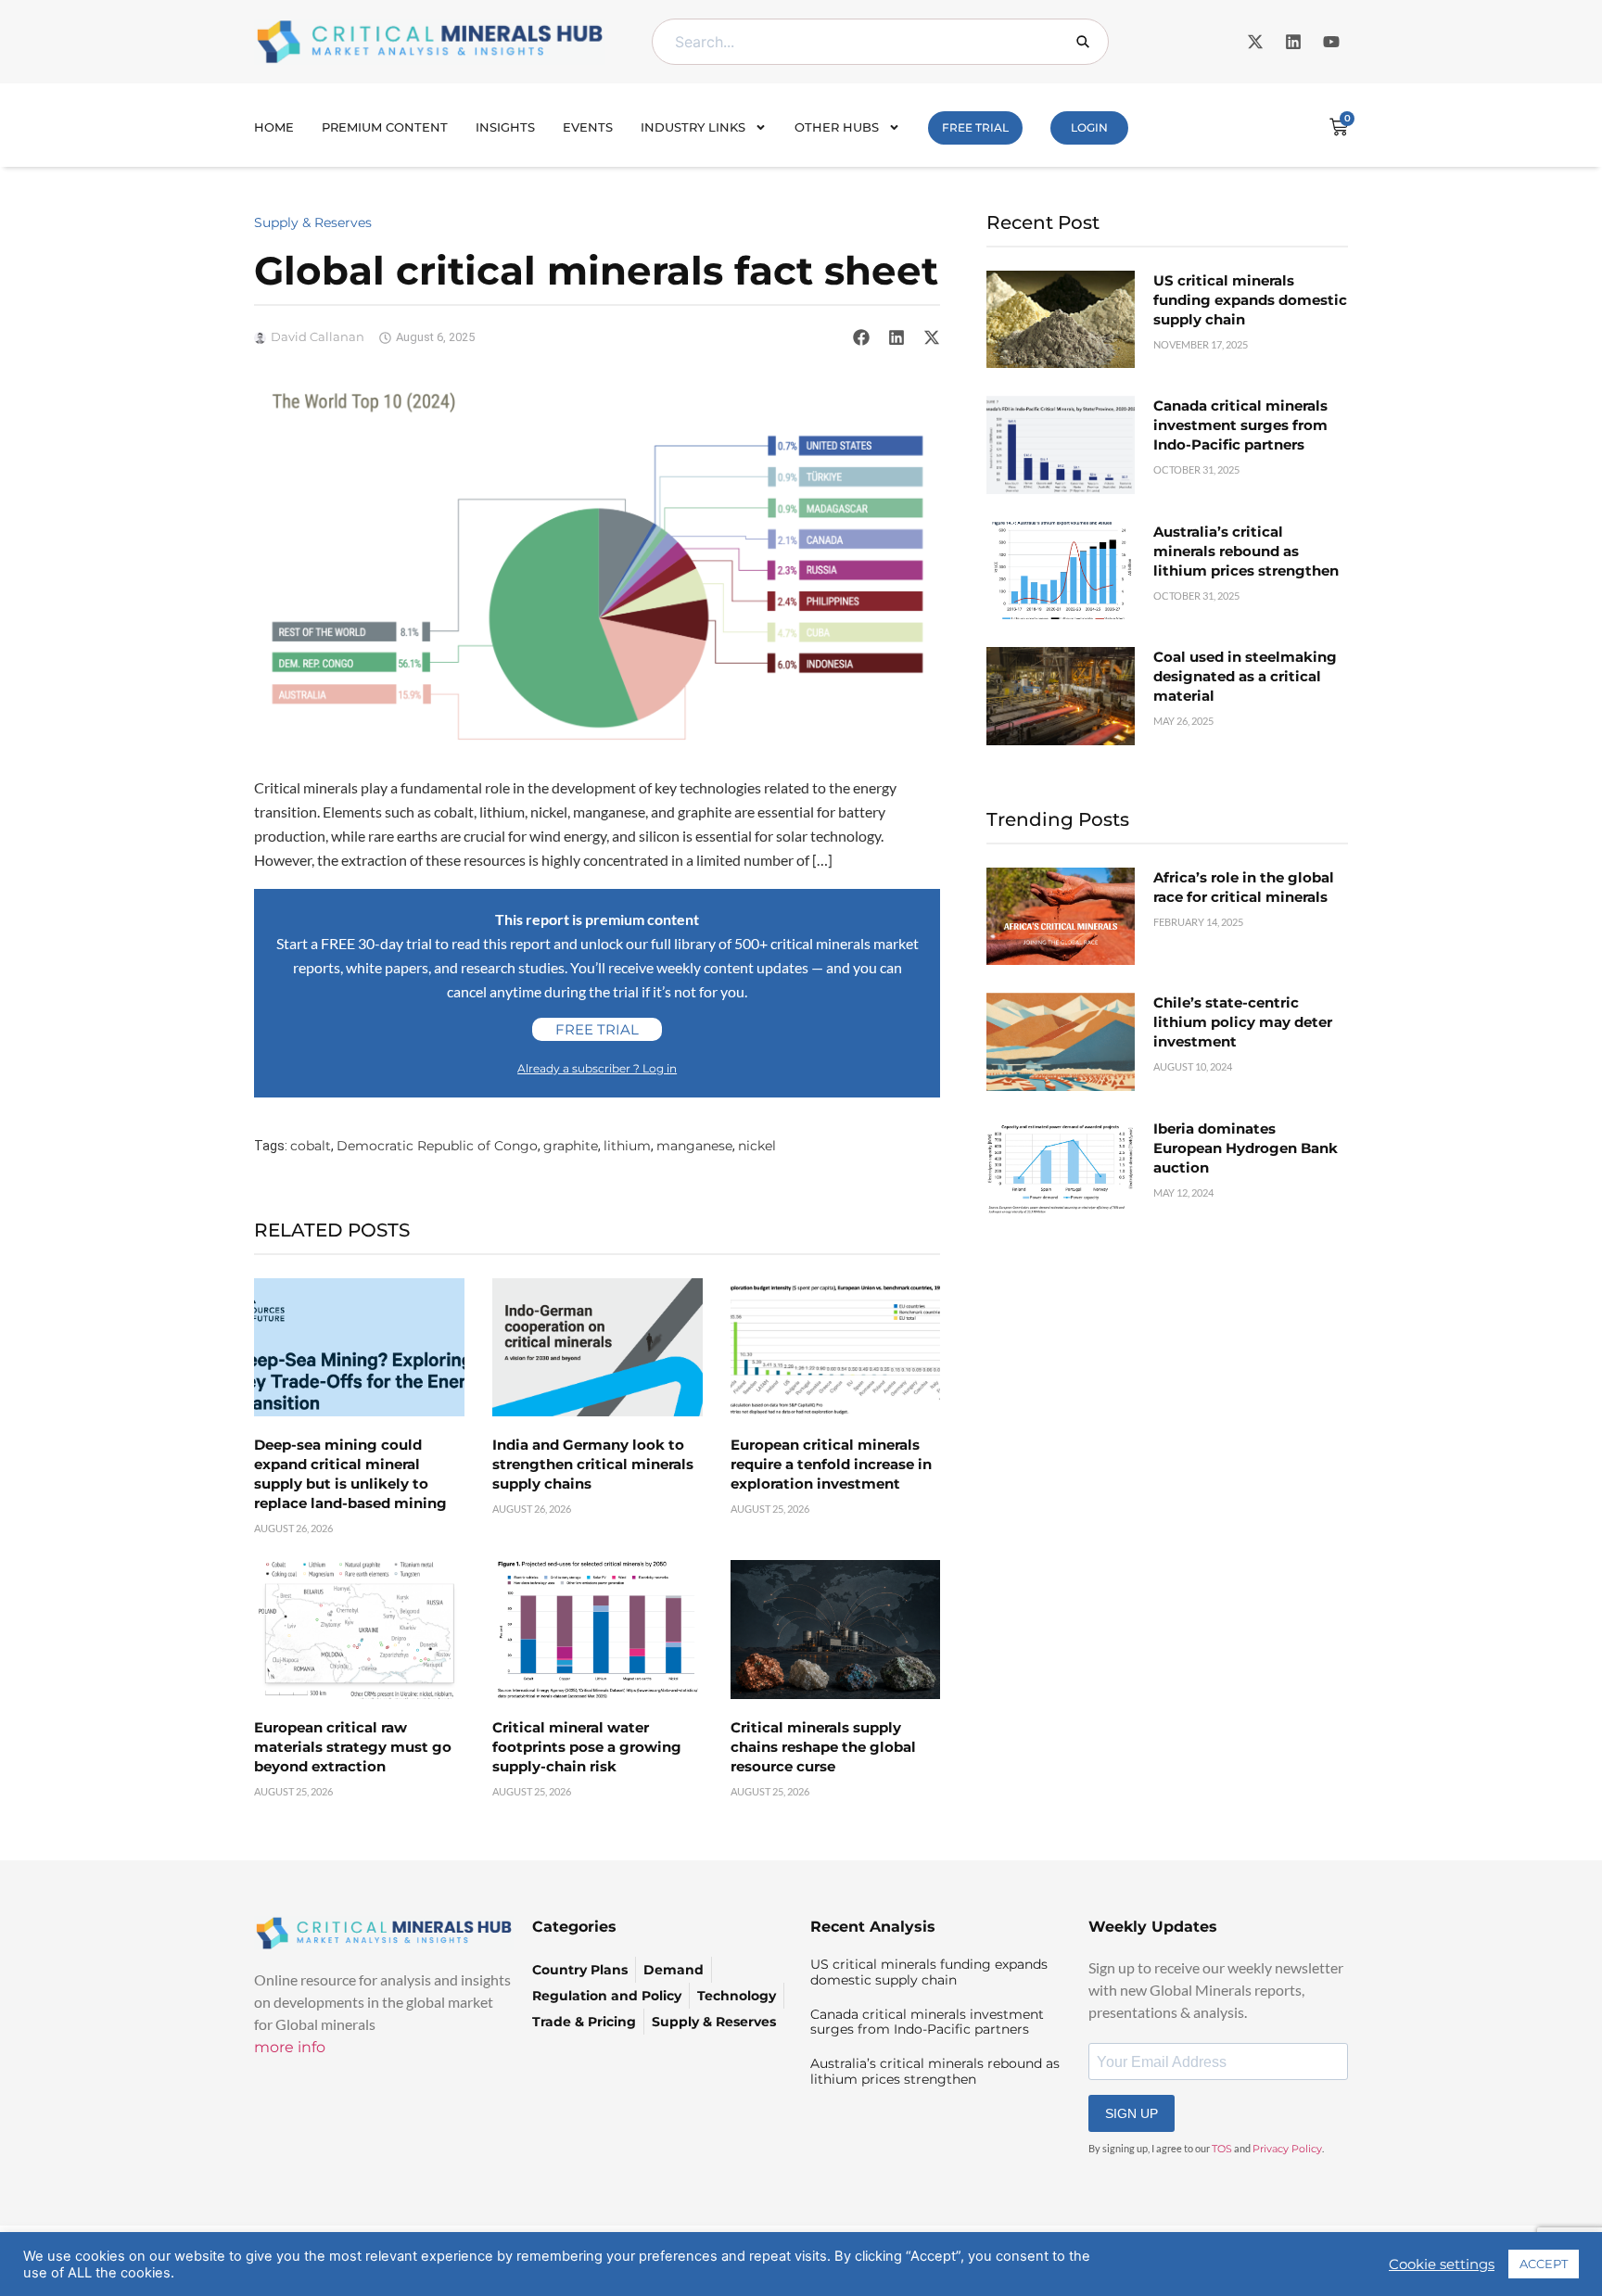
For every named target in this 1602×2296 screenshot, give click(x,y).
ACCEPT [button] (1544, 2264)
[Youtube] (1331, 42)
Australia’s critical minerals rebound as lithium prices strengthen (1246, 551)
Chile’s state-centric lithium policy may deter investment (1243, 1022)
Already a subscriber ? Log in (597, 1068)
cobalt (311, 1146)
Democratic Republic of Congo (437, 1146)
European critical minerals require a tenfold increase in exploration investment (831, 1464)
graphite (571, 1146)
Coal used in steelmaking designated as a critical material (1245, 676)
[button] (861, 337)
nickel (757, 1146)
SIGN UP (1132, 2113)
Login (1089, 127)
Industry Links (693, 127)
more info (290, 2047)
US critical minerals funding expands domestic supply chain (1250, 300)
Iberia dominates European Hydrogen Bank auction (1246, 1148)
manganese (694, 1146)
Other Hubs (837, 127)
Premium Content (385, 127)
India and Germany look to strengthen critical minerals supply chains (593, 1464)
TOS (1222, 2149)
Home (274, 127)
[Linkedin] (1293, 42)
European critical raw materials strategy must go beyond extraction (353, 1747)
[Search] (1083, 42)
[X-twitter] (1255, 42)
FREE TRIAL (975, 127)
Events (588, 127)
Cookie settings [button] (1442, 2264)
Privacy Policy (1287, 2149)
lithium (627, 1146)
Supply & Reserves (313, 222)
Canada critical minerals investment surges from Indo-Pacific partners (1240, 425)
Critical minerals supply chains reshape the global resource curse (823, 1747)
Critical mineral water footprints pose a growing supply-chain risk (587, 1747)
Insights (505, 127)
